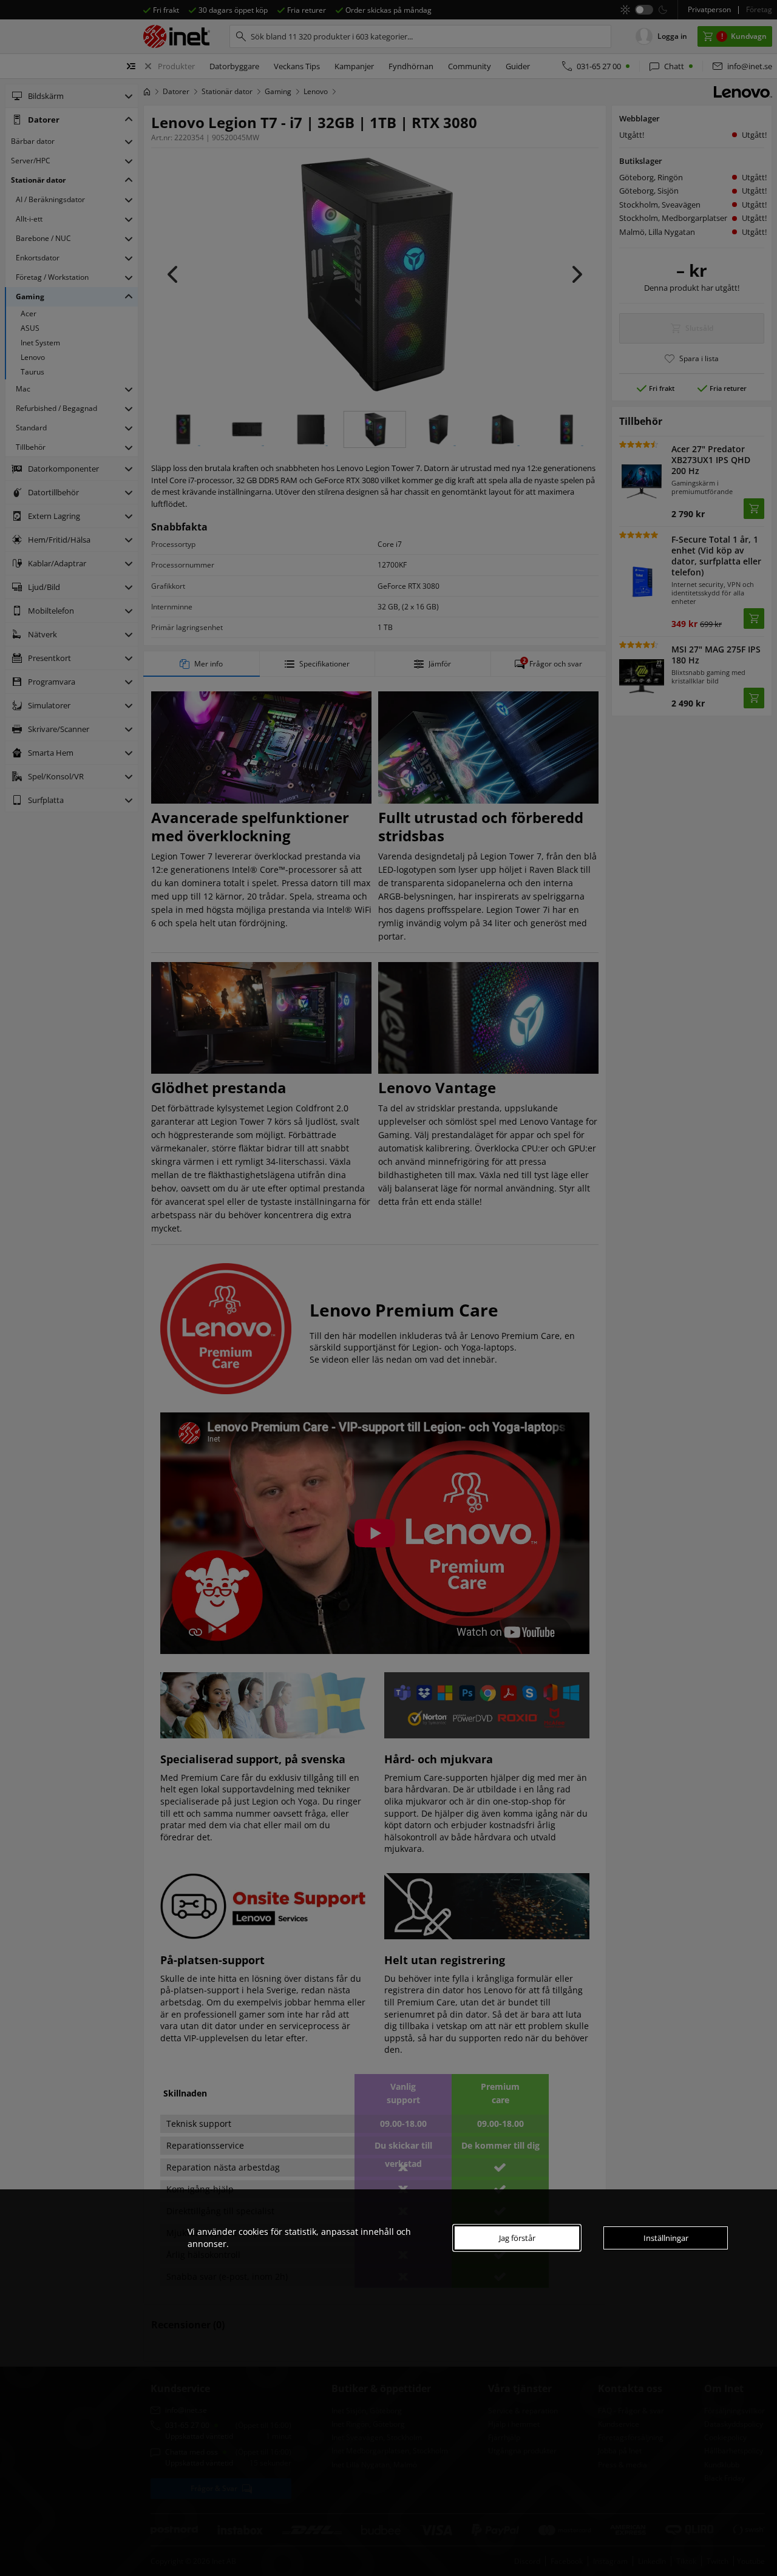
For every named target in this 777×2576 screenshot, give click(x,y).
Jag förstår (517, 2238)
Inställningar (666, 2238)
